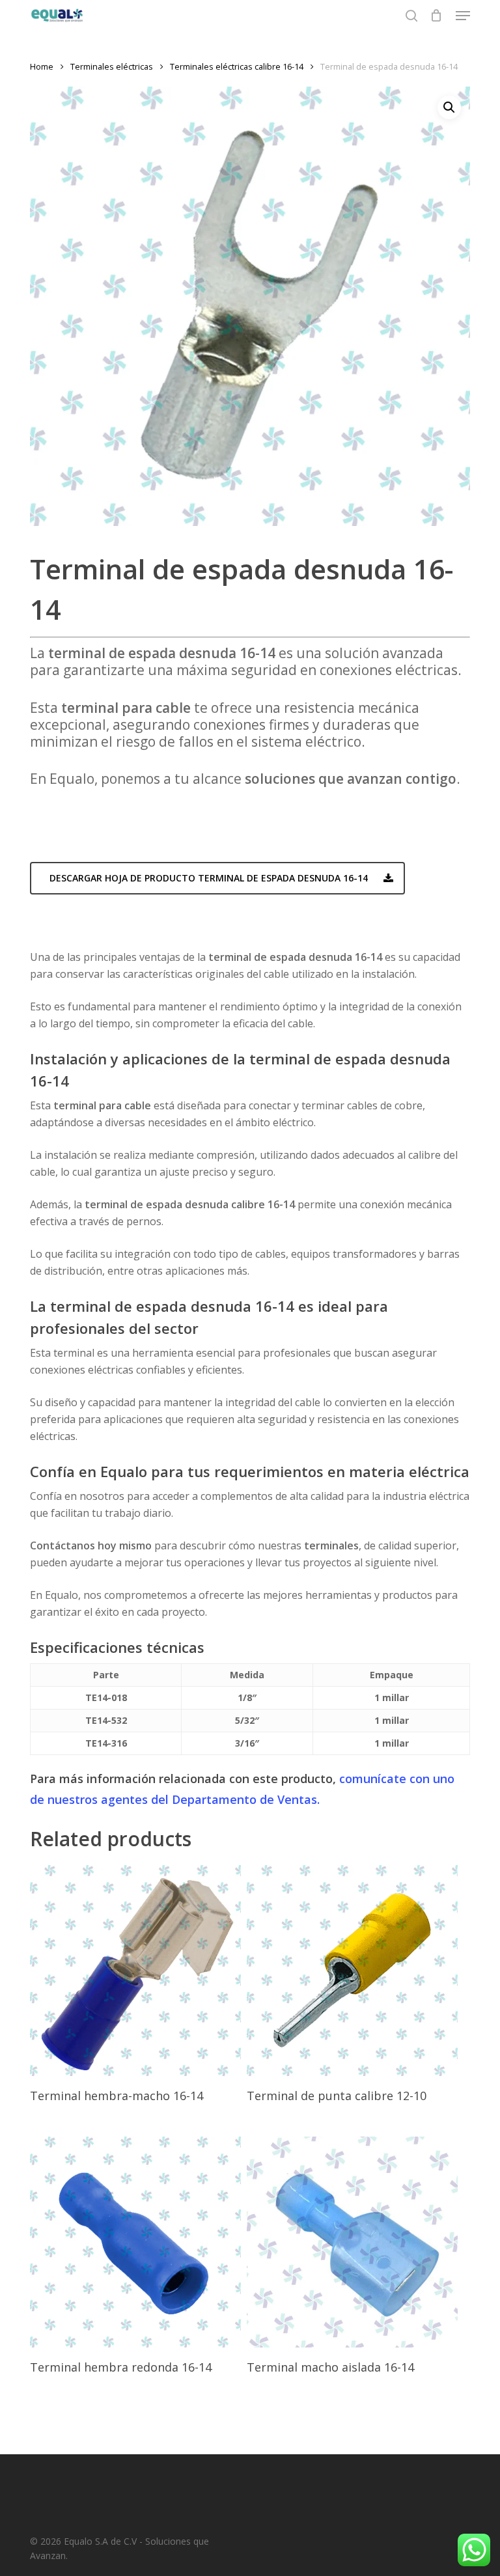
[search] (411, 16)
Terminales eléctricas (112, 66)
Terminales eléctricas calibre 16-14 (237, 66)
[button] (463, 16)
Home (42, 66)
